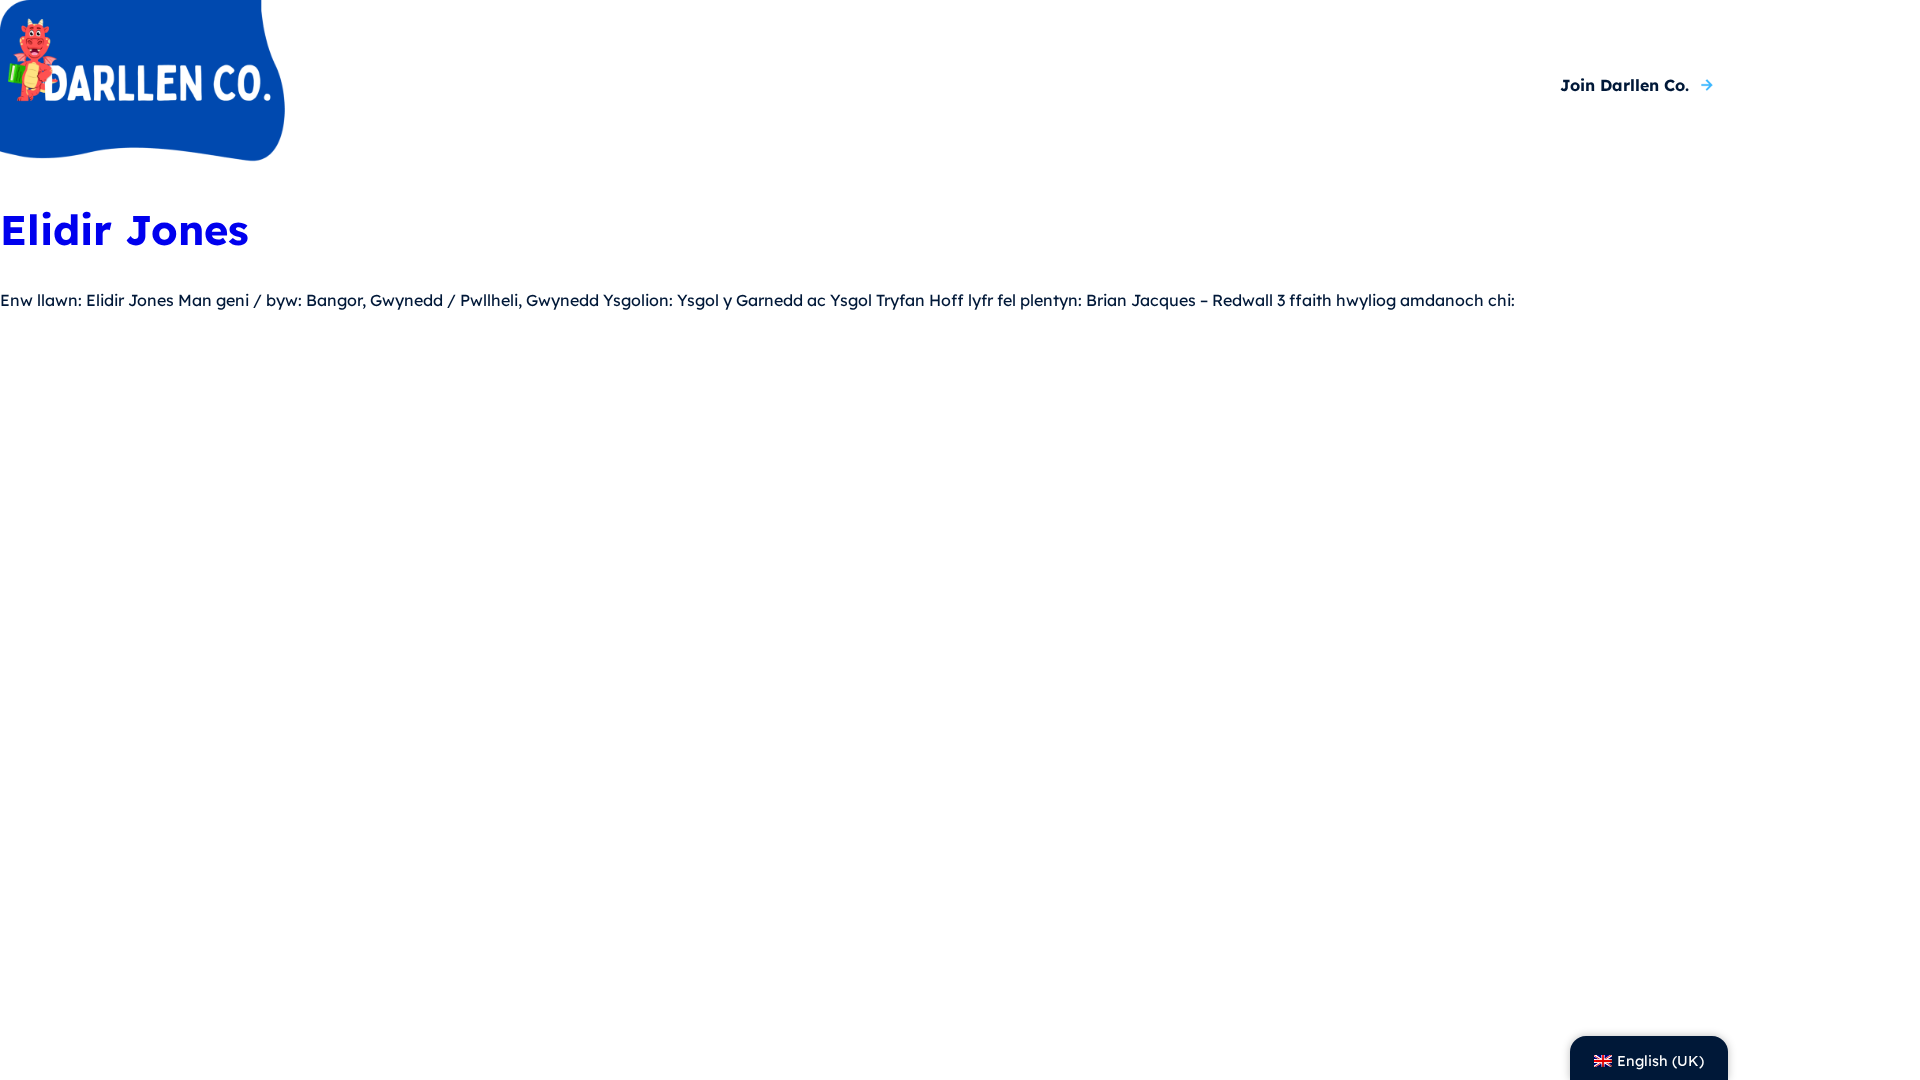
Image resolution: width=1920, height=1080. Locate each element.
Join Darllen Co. (1624, 85)
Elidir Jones (124, 230)
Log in (1808, 85)
